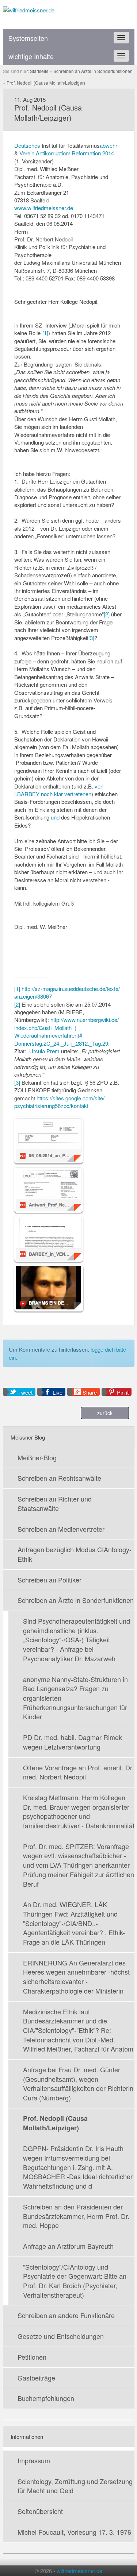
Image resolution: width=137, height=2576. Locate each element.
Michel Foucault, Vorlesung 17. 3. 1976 (74, 2532)
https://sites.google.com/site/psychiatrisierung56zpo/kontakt (59, 1102)
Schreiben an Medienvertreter (61, 1529)
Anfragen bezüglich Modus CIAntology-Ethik (75, 1554)
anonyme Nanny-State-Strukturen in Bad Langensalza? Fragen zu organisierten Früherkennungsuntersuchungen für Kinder (75, 1698)
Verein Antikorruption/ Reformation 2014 (67, 153)
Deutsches (27, 145)
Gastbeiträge (36, 2378)
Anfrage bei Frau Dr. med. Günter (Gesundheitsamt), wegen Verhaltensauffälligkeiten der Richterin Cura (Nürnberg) (78, 2083)
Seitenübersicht (40, 2511)
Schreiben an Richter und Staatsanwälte (55, 1503)
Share (90, 1392)
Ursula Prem (44, 1051)
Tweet (25, 1392)
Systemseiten (28, 38)
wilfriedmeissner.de (79, 2571)
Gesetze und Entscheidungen (61, 2336)
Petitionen (32, 2357)
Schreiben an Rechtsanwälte (59, 1478)
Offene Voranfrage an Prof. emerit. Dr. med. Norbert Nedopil (78, 1772)
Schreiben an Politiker (50, 1580)
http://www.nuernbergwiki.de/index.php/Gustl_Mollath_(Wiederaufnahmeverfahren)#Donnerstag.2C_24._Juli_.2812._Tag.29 (66, 1031)
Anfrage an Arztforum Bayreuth (68, 2246)
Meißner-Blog (37, 1457)
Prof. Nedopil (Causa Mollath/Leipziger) (55, 2123)
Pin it (123, 1392)
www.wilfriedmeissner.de (44, 208)
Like (58, 1392)
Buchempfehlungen (46, 2398)
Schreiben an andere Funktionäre (66, 2315)
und (55, 817)
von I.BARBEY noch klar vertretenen (59, 790)
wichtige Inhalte (31, 56)
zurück (105, 1413)
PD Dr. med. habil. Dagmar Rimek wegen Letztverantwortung (73, 1742)
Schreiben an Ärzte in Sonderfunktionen (76, 1600)
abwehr (109, 145)
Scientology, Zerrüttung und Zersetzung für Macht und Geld (75, 2486)
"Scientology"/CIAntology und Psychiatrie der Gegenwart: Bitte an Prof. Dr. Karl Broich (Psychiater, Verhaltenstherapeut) (75, 2281)
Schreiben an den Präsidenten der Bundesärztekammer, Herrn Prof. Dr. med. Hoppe (76, 2216)
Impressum (34, 2460)
